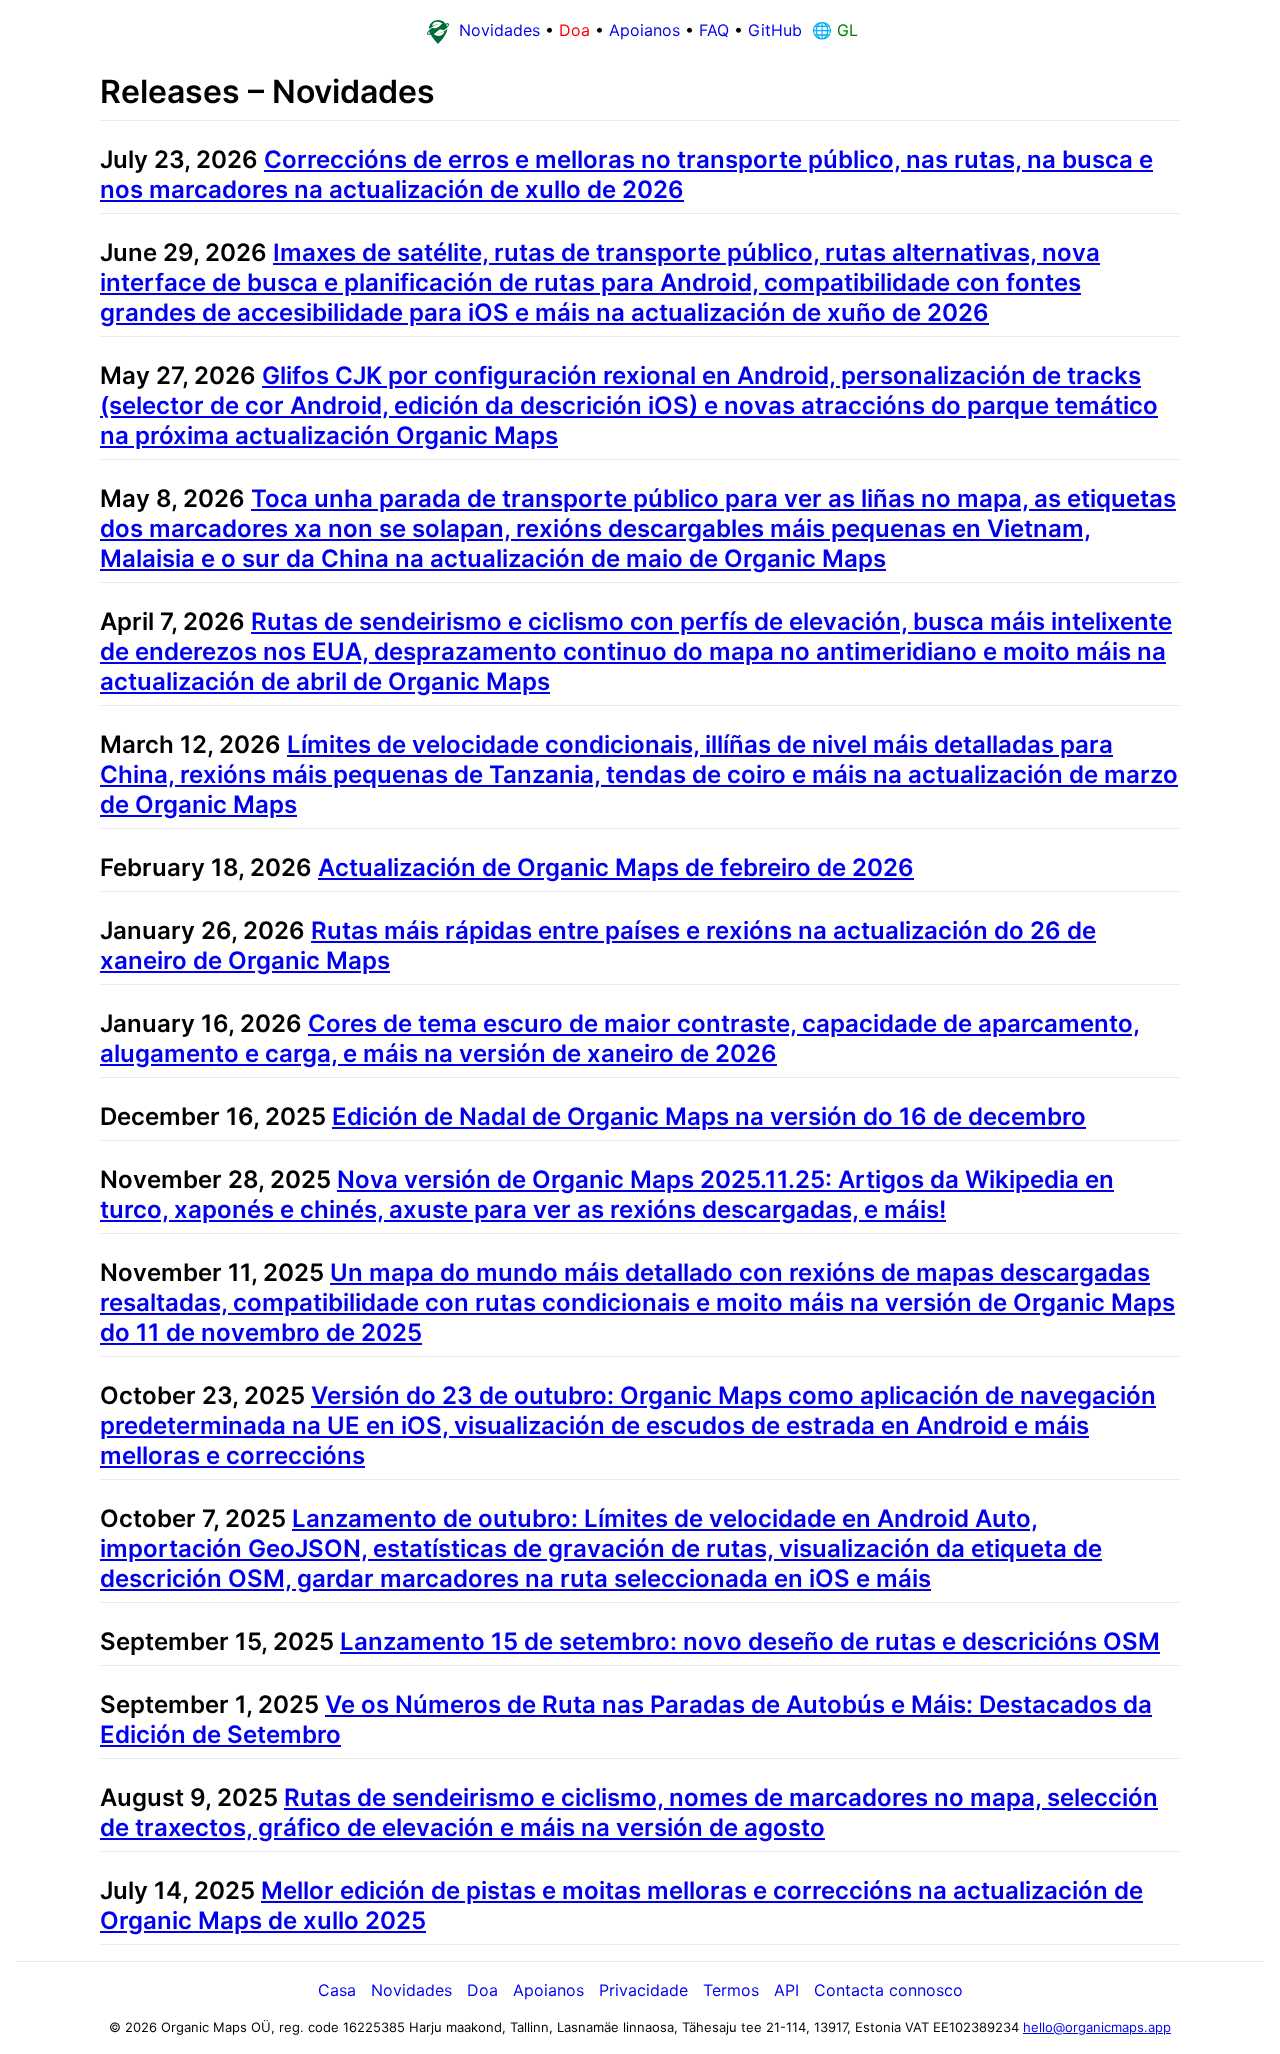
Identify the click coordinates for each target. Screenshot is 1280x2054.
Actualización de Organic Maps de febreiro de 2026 (616, 867)
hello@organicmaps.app (1097, 2027)
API (786, 1990)
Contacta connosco (888, 1990)
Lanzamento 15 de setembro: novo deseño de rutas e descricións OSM (750, 1641)
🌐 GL (832, 30)
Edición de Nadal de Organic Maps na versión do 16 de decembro (709, 1116)
